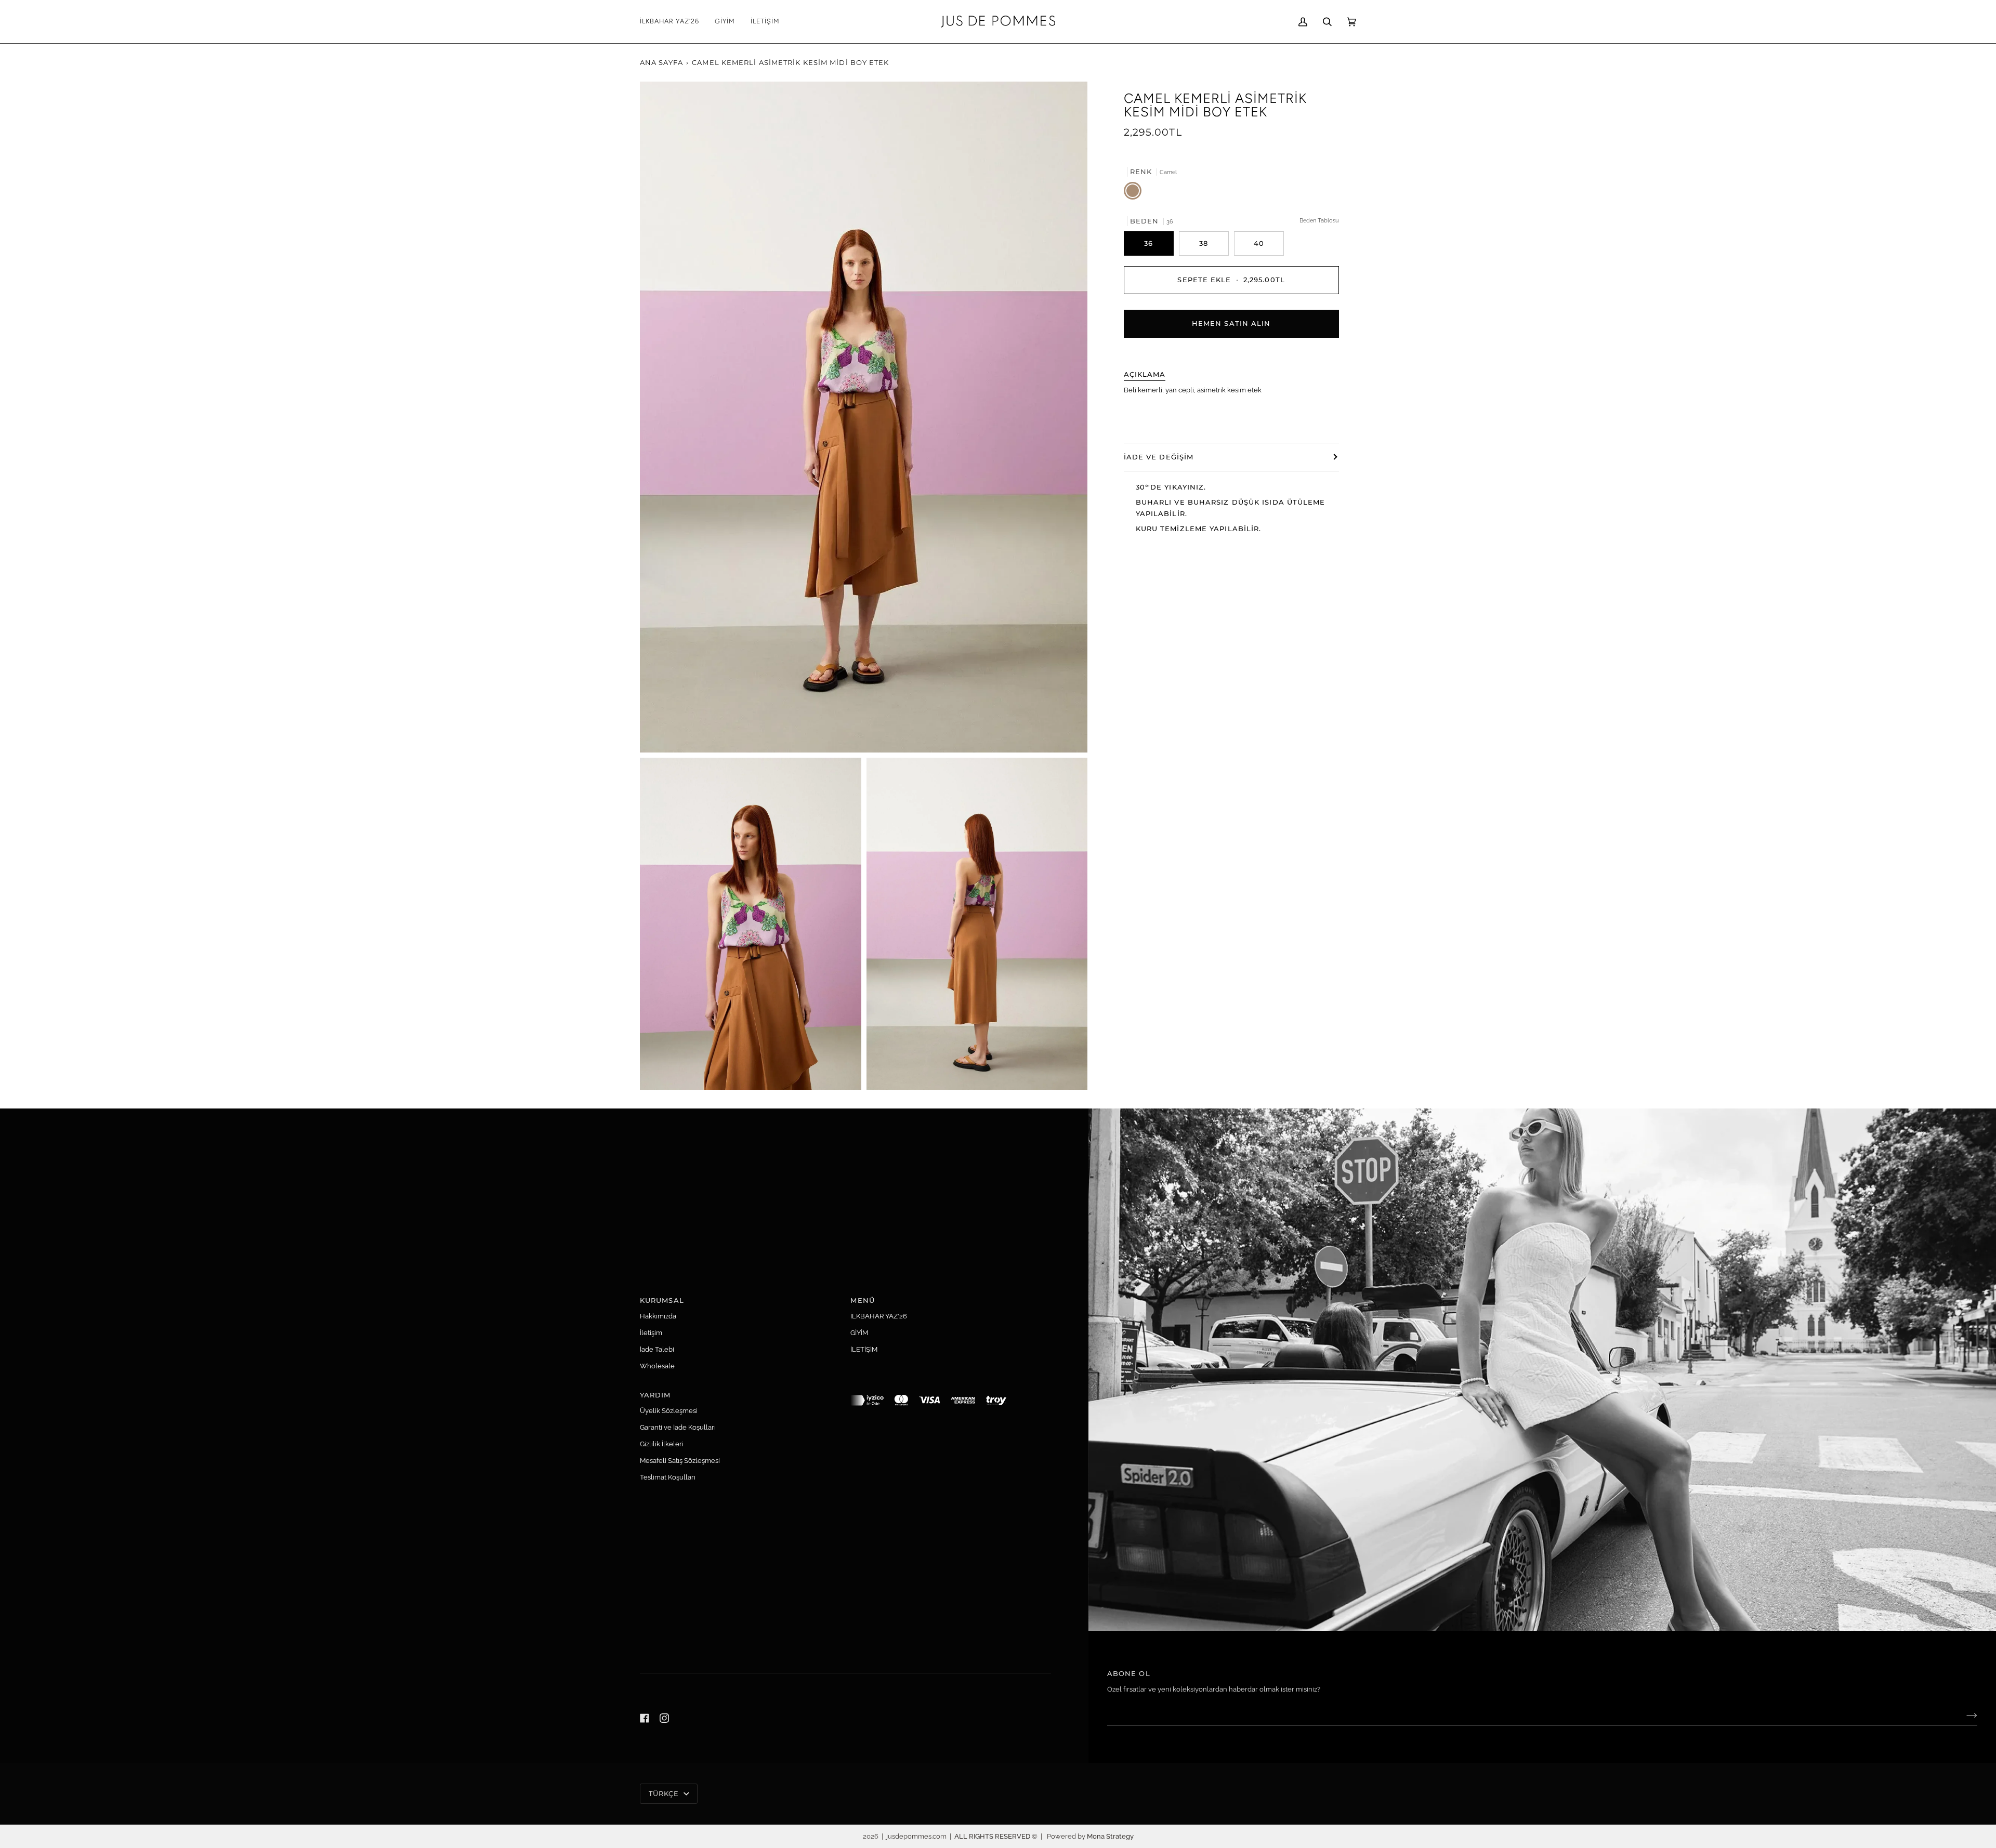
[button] (725, 22)
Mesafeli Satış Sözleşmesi (680, 1461)
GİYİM (859, 1333)
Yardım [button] (655, 1395)
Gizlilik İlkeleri (662, 1444)
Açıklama (1145, 374)
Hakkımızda (658, 1316)
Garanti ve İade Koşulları (678, 1427)
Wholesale (657, 1366)
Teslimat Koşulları (668, 1477)
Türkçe (665, 1793)
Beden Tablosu (1319, 220)
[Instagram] (664, 1718)
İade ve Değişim (1159, 456)
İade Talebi (657, 1349)
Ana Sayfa (661, 62)
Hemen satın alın (1231, 323)
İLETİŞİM (864, 1349)
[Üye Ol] (1964, 1715)
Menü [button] (862, 1300)
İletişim (651, 1333)
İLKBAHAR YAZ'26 (879, 1316)
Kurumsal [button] (662, 1300)
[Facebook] (645, 1718)
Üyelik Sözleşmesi (669, 1411)
